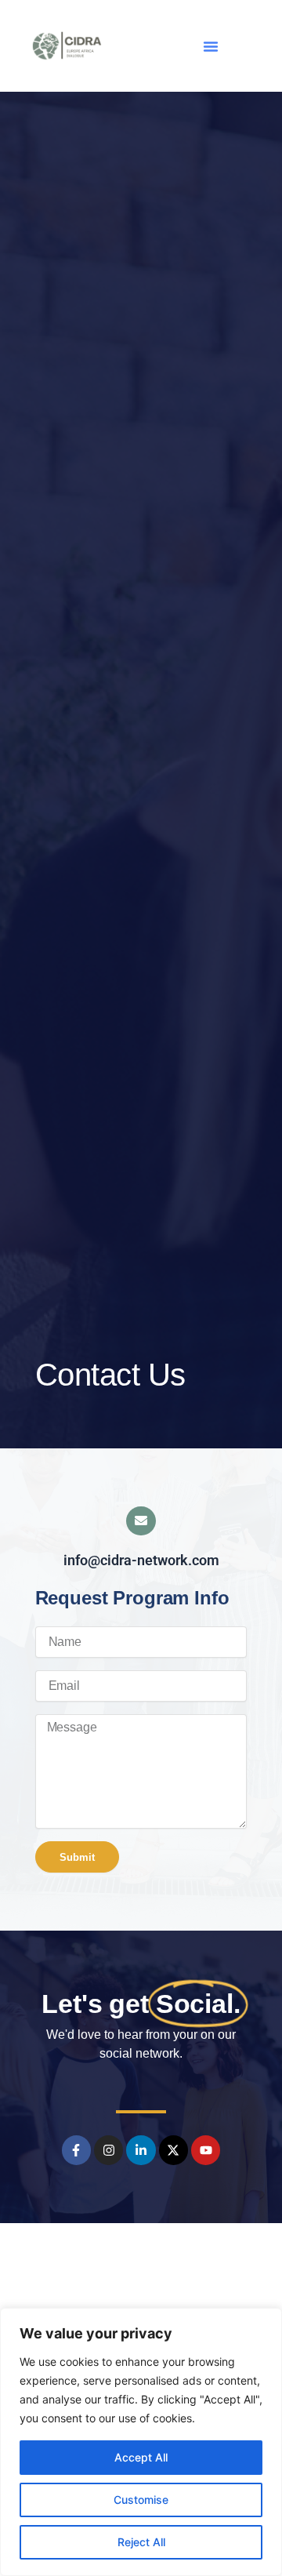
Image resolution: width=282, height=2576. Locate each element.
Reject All (141, 2542)
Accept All (141, 2457)
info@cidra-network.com (141, 1560)
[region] (141, 2442)
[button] (211, 46)
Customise (141, 2500)
